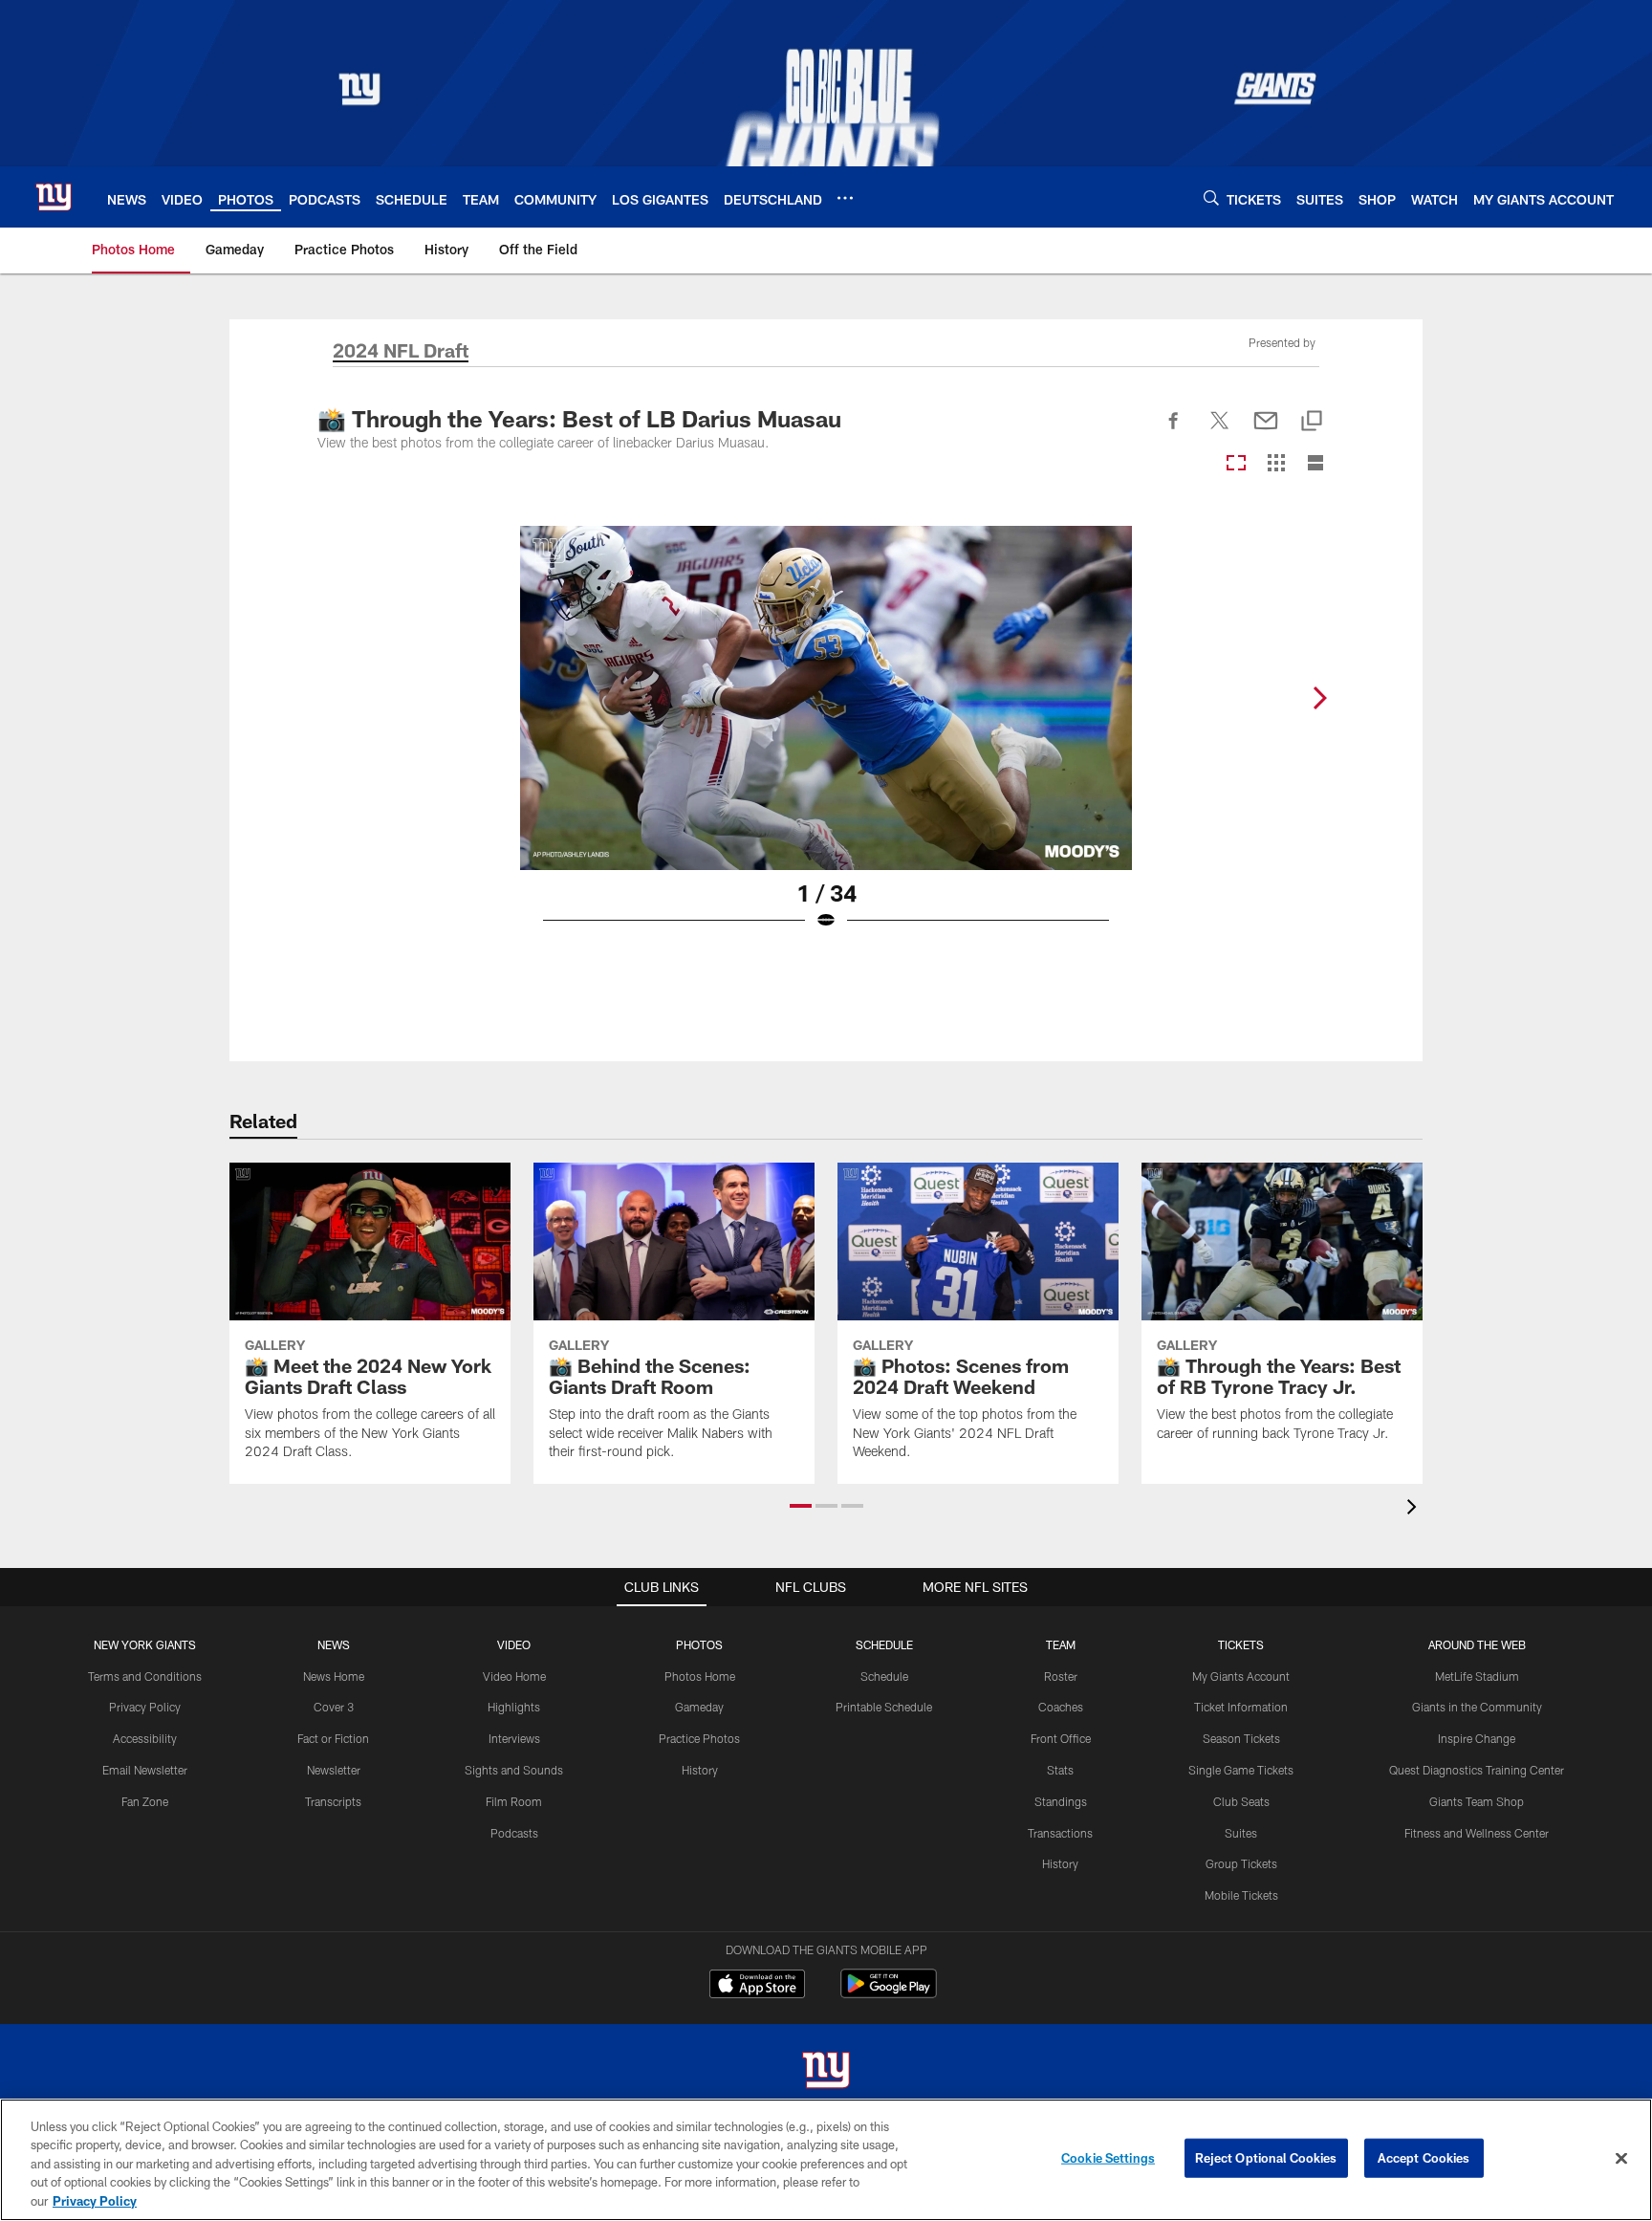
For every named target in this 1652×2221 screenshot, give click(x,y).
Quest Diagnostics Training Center (1477, 1770)
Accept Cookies (1424, 2158)
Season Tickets (1241, 1738)
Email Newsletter (145, 1770)
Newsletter (334, 1770)
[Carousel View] (1236, 464)
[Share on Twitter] (1220, 431)
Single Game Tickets (1241, 1770)
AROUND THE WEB (1477, 1644)
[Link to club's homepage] (54, 197)
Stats (1060, 1770)
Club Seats (1241, 1801)
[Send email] (1266, 431)
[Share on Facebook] (1174, 431)
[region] (826, 2160)
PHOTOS (699, 1644)
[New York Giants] (826, 2072)
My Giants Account (1241, 1676)
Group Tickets (1241, 1863)
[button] (801, 1506)
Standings (1061, 1801)
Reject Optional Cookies (1266, 2158)
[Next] (1319, 698)
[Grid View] (1276, 464)
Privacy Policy (145, 1707)
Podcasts (514, 1833)
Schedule (884, 1676)
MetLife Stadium (1477, 1676)
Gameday (699, 1707)
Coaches (1061, 1707)
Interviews (514, 1738)
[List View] (1315, 464)
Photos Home (700, 1676)
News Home (334, 1676)
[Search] (1211, 197)
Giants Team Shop (1477, 1801)
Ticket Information (1241, 1707)
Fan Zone (145, 1801)
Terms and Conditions (145, 1676)
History (700, 1770)
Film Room (514, 1801)
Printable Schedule (884, 1707)
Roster (1061, 1676)
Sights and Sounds (514, 1770)
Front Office (1061, 1738)
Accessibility (145, 1738)
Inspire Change (1477, 1738)
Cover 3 (334, 1707)
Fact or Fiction (333, 1738)
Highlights (514, 1707)
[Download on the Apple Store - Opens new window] (757, 1986)
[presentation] (1415, 1509)
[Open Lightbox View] (826, 740)
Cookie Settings (1108, 2158)
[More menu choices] (845, 198)
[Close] (1621, 2159)
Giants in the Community (1477, 1707)
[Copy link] (1312, 422)
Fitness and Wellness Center (1477, 1833)
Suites (1241, 1833)
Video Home (514, 1676)
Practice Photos (699, 1738)
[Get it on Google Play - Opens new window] (889, 1993)
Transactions (1060, 1833)
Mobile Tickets (1241, 1895)
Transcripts (333, 1801)
